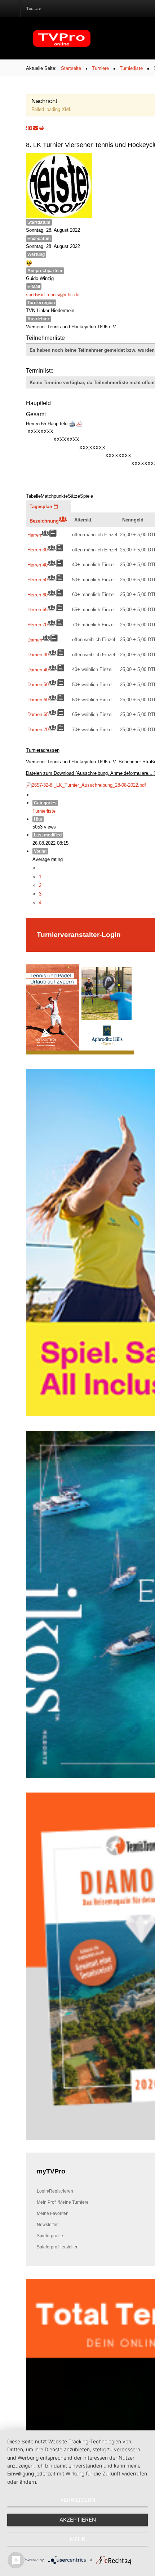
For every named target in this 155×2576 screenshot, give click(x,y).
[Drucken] (72, 423)
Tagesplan (42, 506)
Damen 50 (38, 684)
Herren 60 (37, 595)
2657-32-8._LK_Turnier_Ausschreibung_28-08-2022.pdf (89, 785)
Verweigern (78, 2500)
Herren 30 (37, 550)
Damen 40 (38, 670)
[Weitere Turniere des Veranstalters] (30, 128)
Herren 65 (37, 609)
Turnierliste (44, 811)
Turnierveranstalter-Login (79, 934)
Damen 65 (38, 714)
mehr (78, 2539)
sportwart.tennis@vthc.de (53, 294)
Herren (34, 535)
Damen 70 (38, 729)
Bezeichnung (44, 521)
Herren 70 (37, 625)
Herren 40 (37, 565)
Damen (35, 640)
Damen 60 (38, 699)
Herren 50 (37, 579)
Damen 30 (38, 654)
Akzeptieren (78, 2520)
